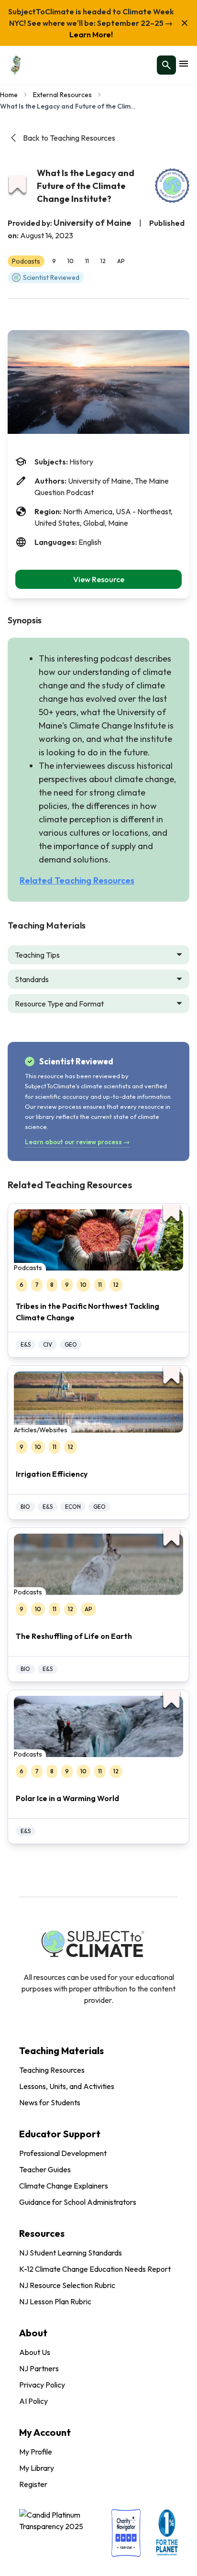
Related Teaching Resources (77, 880)
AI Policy (33, 2401)
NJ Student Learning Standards (71, 2253)
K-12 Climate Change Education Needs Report (95, 2269)
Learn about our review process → (77, 1142)
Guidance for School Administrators (78, 2202)
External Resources (62, 95)
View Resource (99, 579)
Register (33, 2484)
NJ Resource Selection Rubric (67, 2285)
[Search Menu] (166, 65)
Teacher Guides (45, 2169)
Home (9, 95)
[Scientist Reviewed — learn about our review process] (172, 186)
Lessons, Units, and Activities (67, 2086)
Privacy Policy (42, 2385)
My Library (37, 2468)
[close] (185, 23)
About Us (35, 2352)
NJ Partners (39, 2368)
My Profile (36, 2452)
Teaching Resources (52, 2070)
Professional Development (63, 2153)
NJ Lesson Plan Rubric (55, 2301)
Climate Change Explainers (64, 2186)
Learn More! (91, 34)
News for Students (50, 2102)
